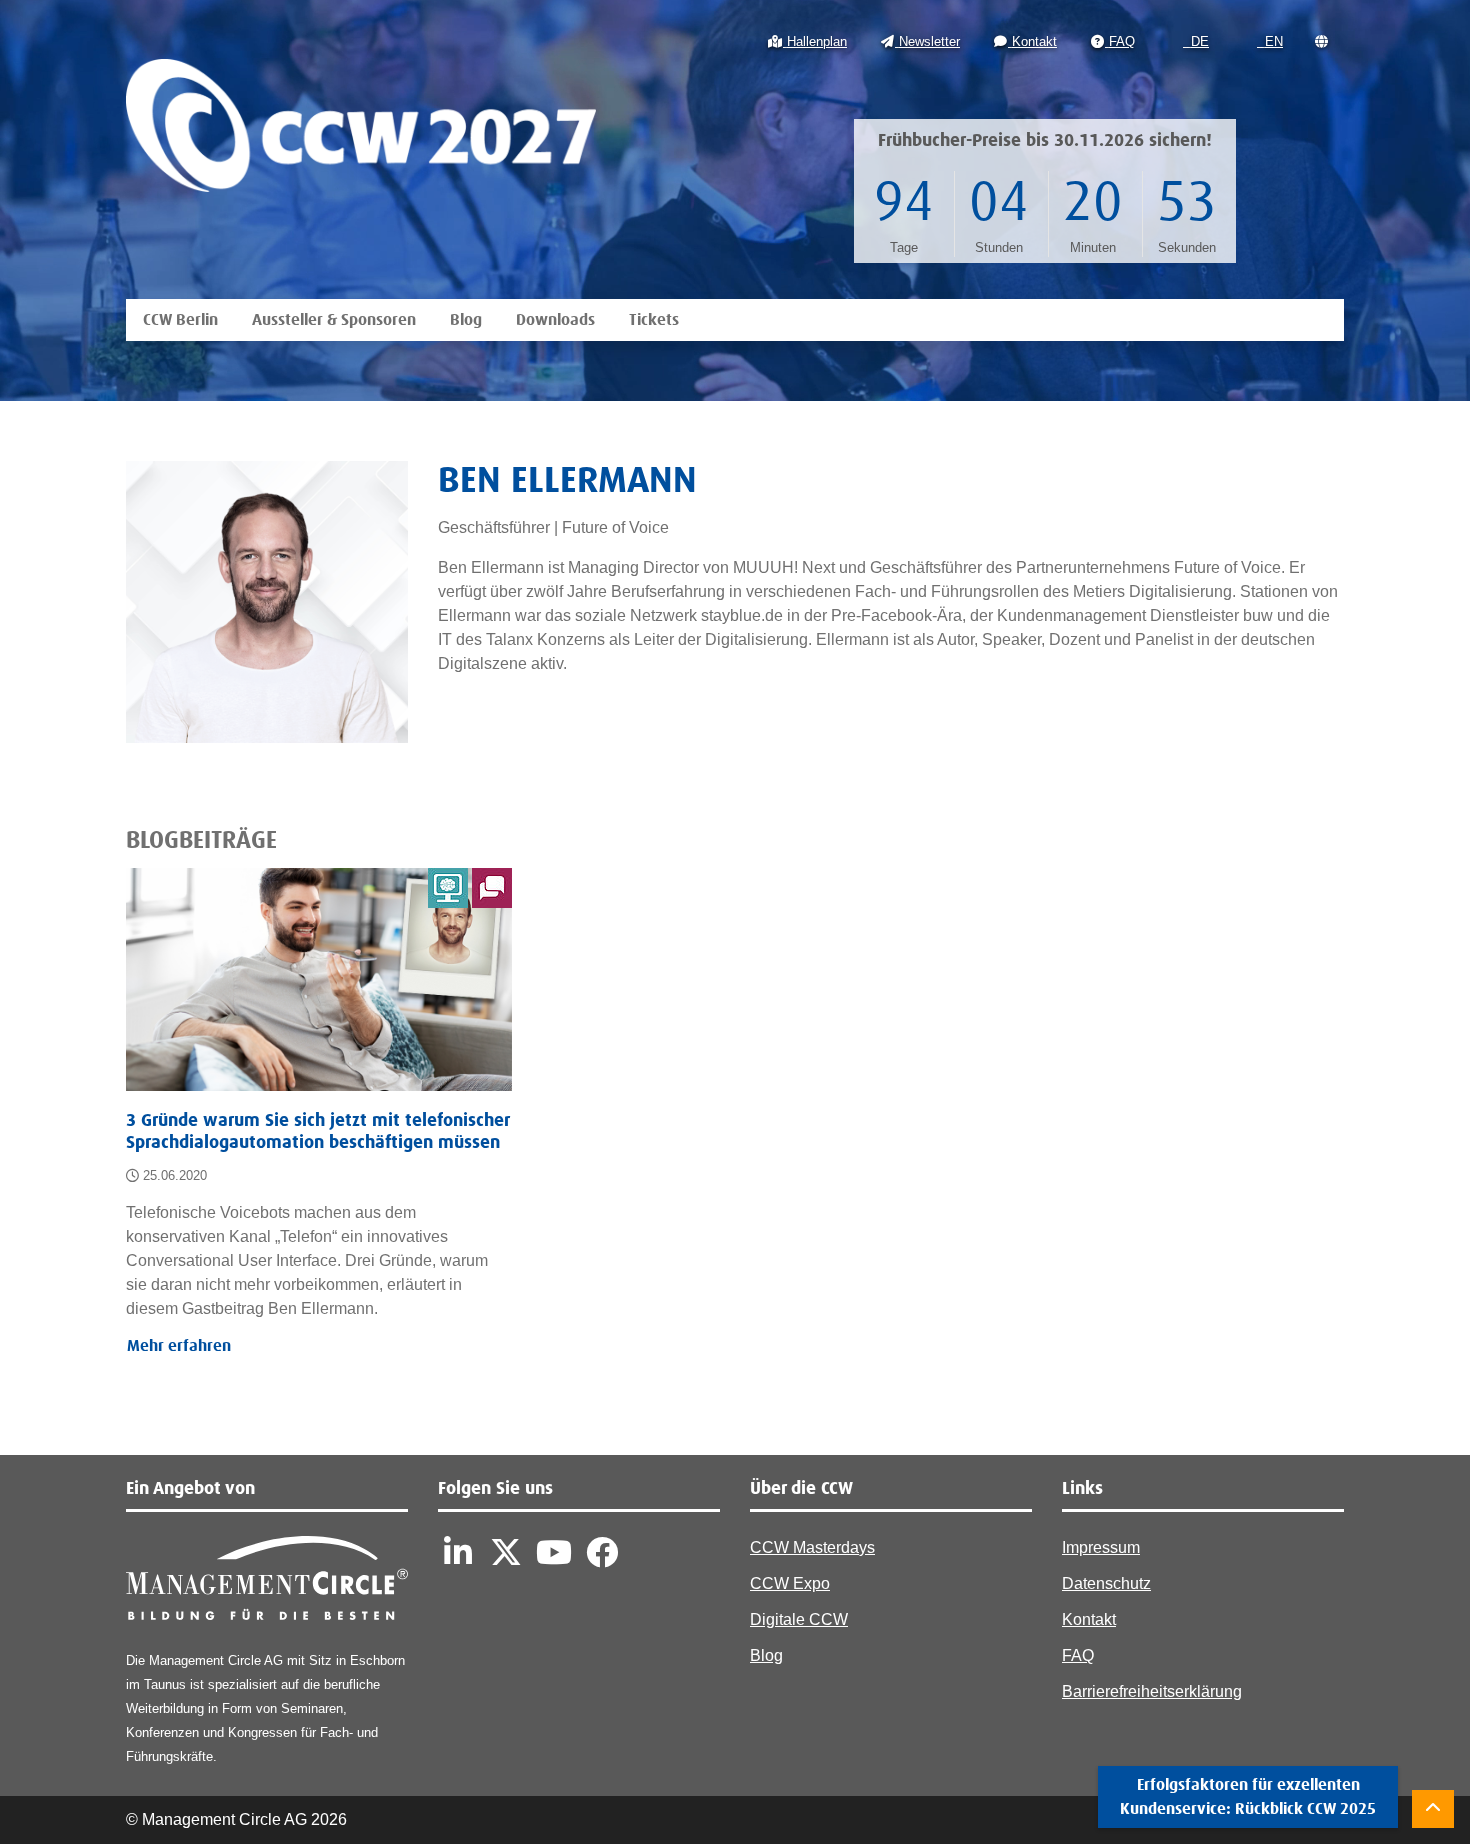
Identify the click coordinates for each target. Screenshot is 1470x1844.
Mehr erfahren (179, 1346)
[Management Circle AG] (267, 1582)
